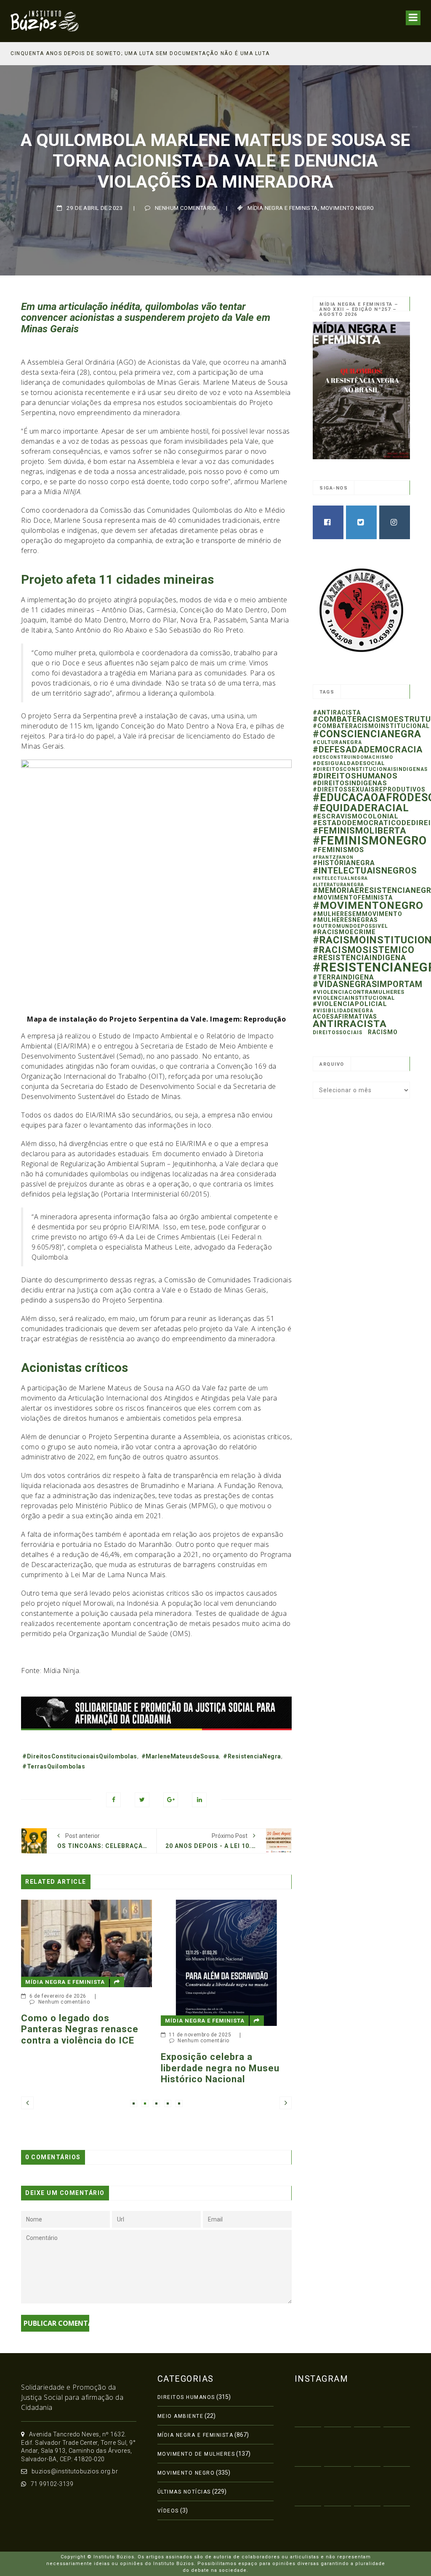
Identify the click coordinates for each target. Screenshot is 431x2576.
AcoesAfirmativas (345, 1017)
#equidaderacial (361, 808)
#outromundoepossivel (350, 926)
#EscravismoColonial (356, 816)
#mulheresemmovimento (358, 914)
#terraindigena (343, 977)
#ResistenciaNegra (252, 1756)
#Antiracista (337, 712)
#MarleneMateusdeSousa (180, 1756)
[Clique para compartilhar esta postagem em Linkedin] (199, 1800)
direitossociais (338, 1033)
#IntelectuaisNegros (365, 871)
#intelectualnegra (340, 878)
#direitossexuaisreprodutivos (369, 789)
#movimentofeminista (353, 897)
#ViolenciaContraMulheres (359, 992)
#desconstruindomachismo (353, 757)
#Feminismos (338, 850)
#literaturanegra (338, 885)
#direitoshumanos (355, 776)
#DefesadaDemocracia (368, 749)
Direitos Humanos (186, 2397)
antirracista (350, 1024)
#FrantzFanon (333, 857)
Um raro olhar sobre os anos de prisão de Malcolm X (242, 1991)
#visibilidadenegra (343, 1011)
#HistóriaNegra (344, 863)
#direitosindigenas (350, 783)
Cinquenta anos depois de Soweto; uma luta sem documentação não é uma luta (140, 53)
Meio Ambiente (181, 2416)
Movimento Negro (347, 208)
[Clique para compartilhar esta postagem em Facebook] (113, 1800)
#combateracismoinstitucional (371, 726)
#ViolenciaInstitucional (354, 998)
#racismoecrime (344, 932)
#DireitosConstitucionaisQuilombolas (80, 1756)
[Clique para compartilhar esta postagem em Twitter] (142, 1800)
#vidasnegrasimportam (368, 984)
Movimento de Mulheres (196, 2454)
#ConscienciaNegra (367, 734)
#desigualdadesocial (349, 763)
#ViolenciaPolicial (350, 1004)
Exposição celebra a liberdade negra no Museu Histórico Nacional (97, 2068)
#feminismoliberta (359, 831)
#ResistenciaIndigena (359, 958)
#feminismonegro (370, 841)
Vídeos (168, 2511)
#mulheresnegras (345, 920)
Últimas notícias (184, 2492)
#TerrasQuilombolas (54, 1766)
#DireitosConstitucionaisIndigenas (370, 769)
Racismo (383, 1032)
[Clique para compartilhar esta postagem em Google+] (171, 1800)
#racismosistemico (364, 950)
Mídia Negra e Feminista (282, 208)
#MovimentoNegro (368, 905)
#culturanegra (337, 742)
